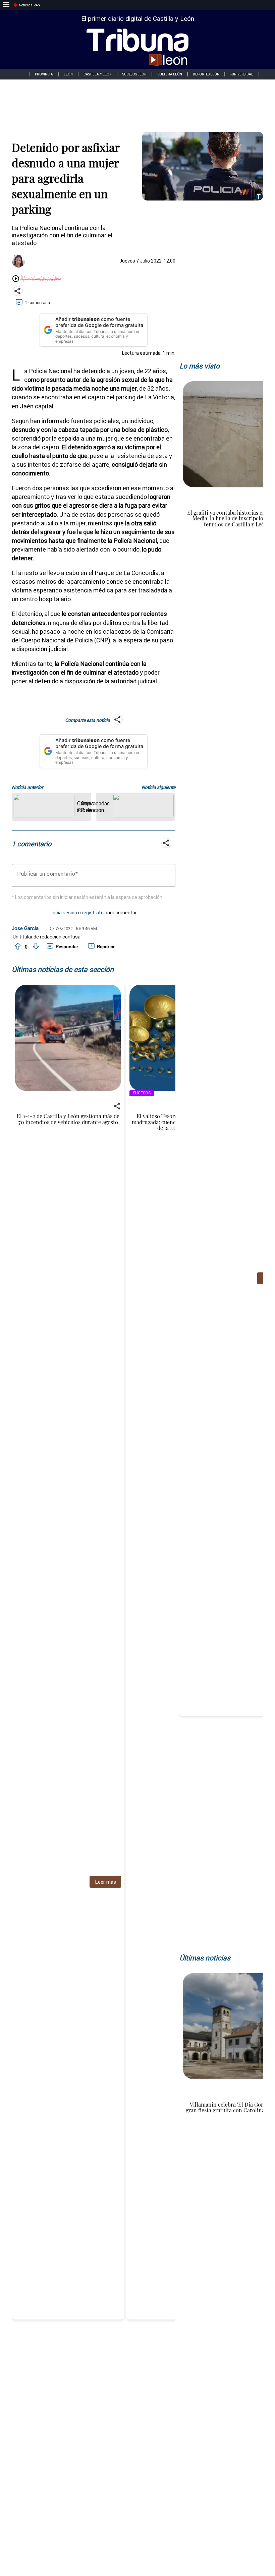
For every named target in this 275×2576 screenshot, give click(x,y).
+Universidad (242, 74)
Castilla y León (98, 74)
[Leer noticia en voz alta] (16, 279)
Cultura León (170, 74)
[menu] (6, 5)
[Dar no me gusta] (35, 947)
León (68, 74)
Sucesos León (134, 74)
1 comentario (37, 303)
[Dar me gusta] (17, 947)
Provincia (44, 74)
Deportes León (206, 74)
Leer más (105, 1882)
